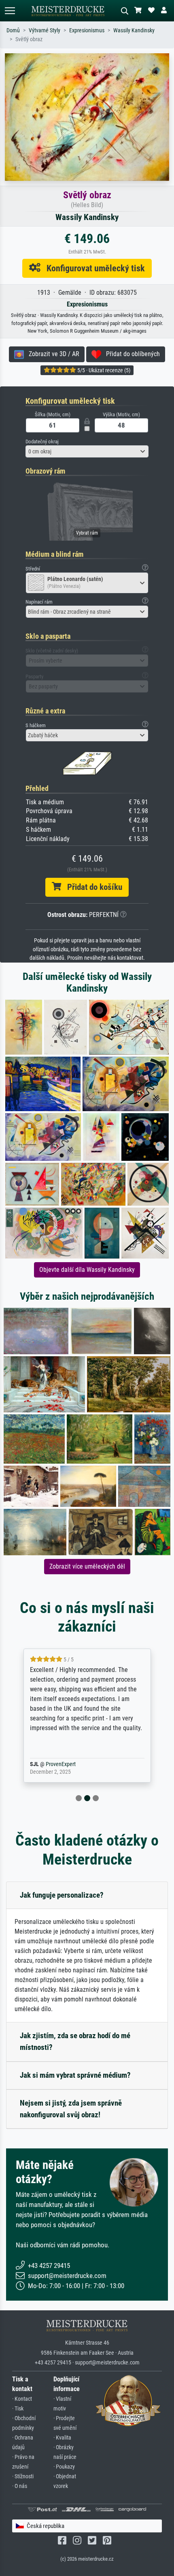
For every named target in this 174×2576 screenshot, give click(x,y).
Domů (13, 30)
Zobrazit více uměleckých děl (87, 1566)
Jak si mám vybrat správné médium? (75, 2075)
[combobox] (87, 451)
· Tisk (18, 2409)
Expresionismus (87, 30)
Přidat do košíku (92, 887)
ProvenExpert (70, 1764)
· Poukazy (64, 2467)
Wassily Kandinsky (134, 30)
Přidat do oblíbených (130, 354)
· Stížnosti (23, 2476)
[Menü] (10, 11)
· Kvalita (62, 2438)
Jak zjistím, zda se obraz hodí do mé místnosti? (75, 2041)
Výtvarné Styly (45, 30)
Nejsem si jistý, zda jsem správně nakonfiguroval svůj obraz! (71, 2109)
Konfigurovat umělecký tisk (93, 268)
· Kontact (22, 2399)
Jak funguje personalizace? (62, 1895)
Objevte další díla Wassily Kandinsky (87, 1270)
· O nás (20, 2486)
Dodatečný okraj (42, 442)
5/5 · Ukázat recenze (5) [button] (103, 370)
